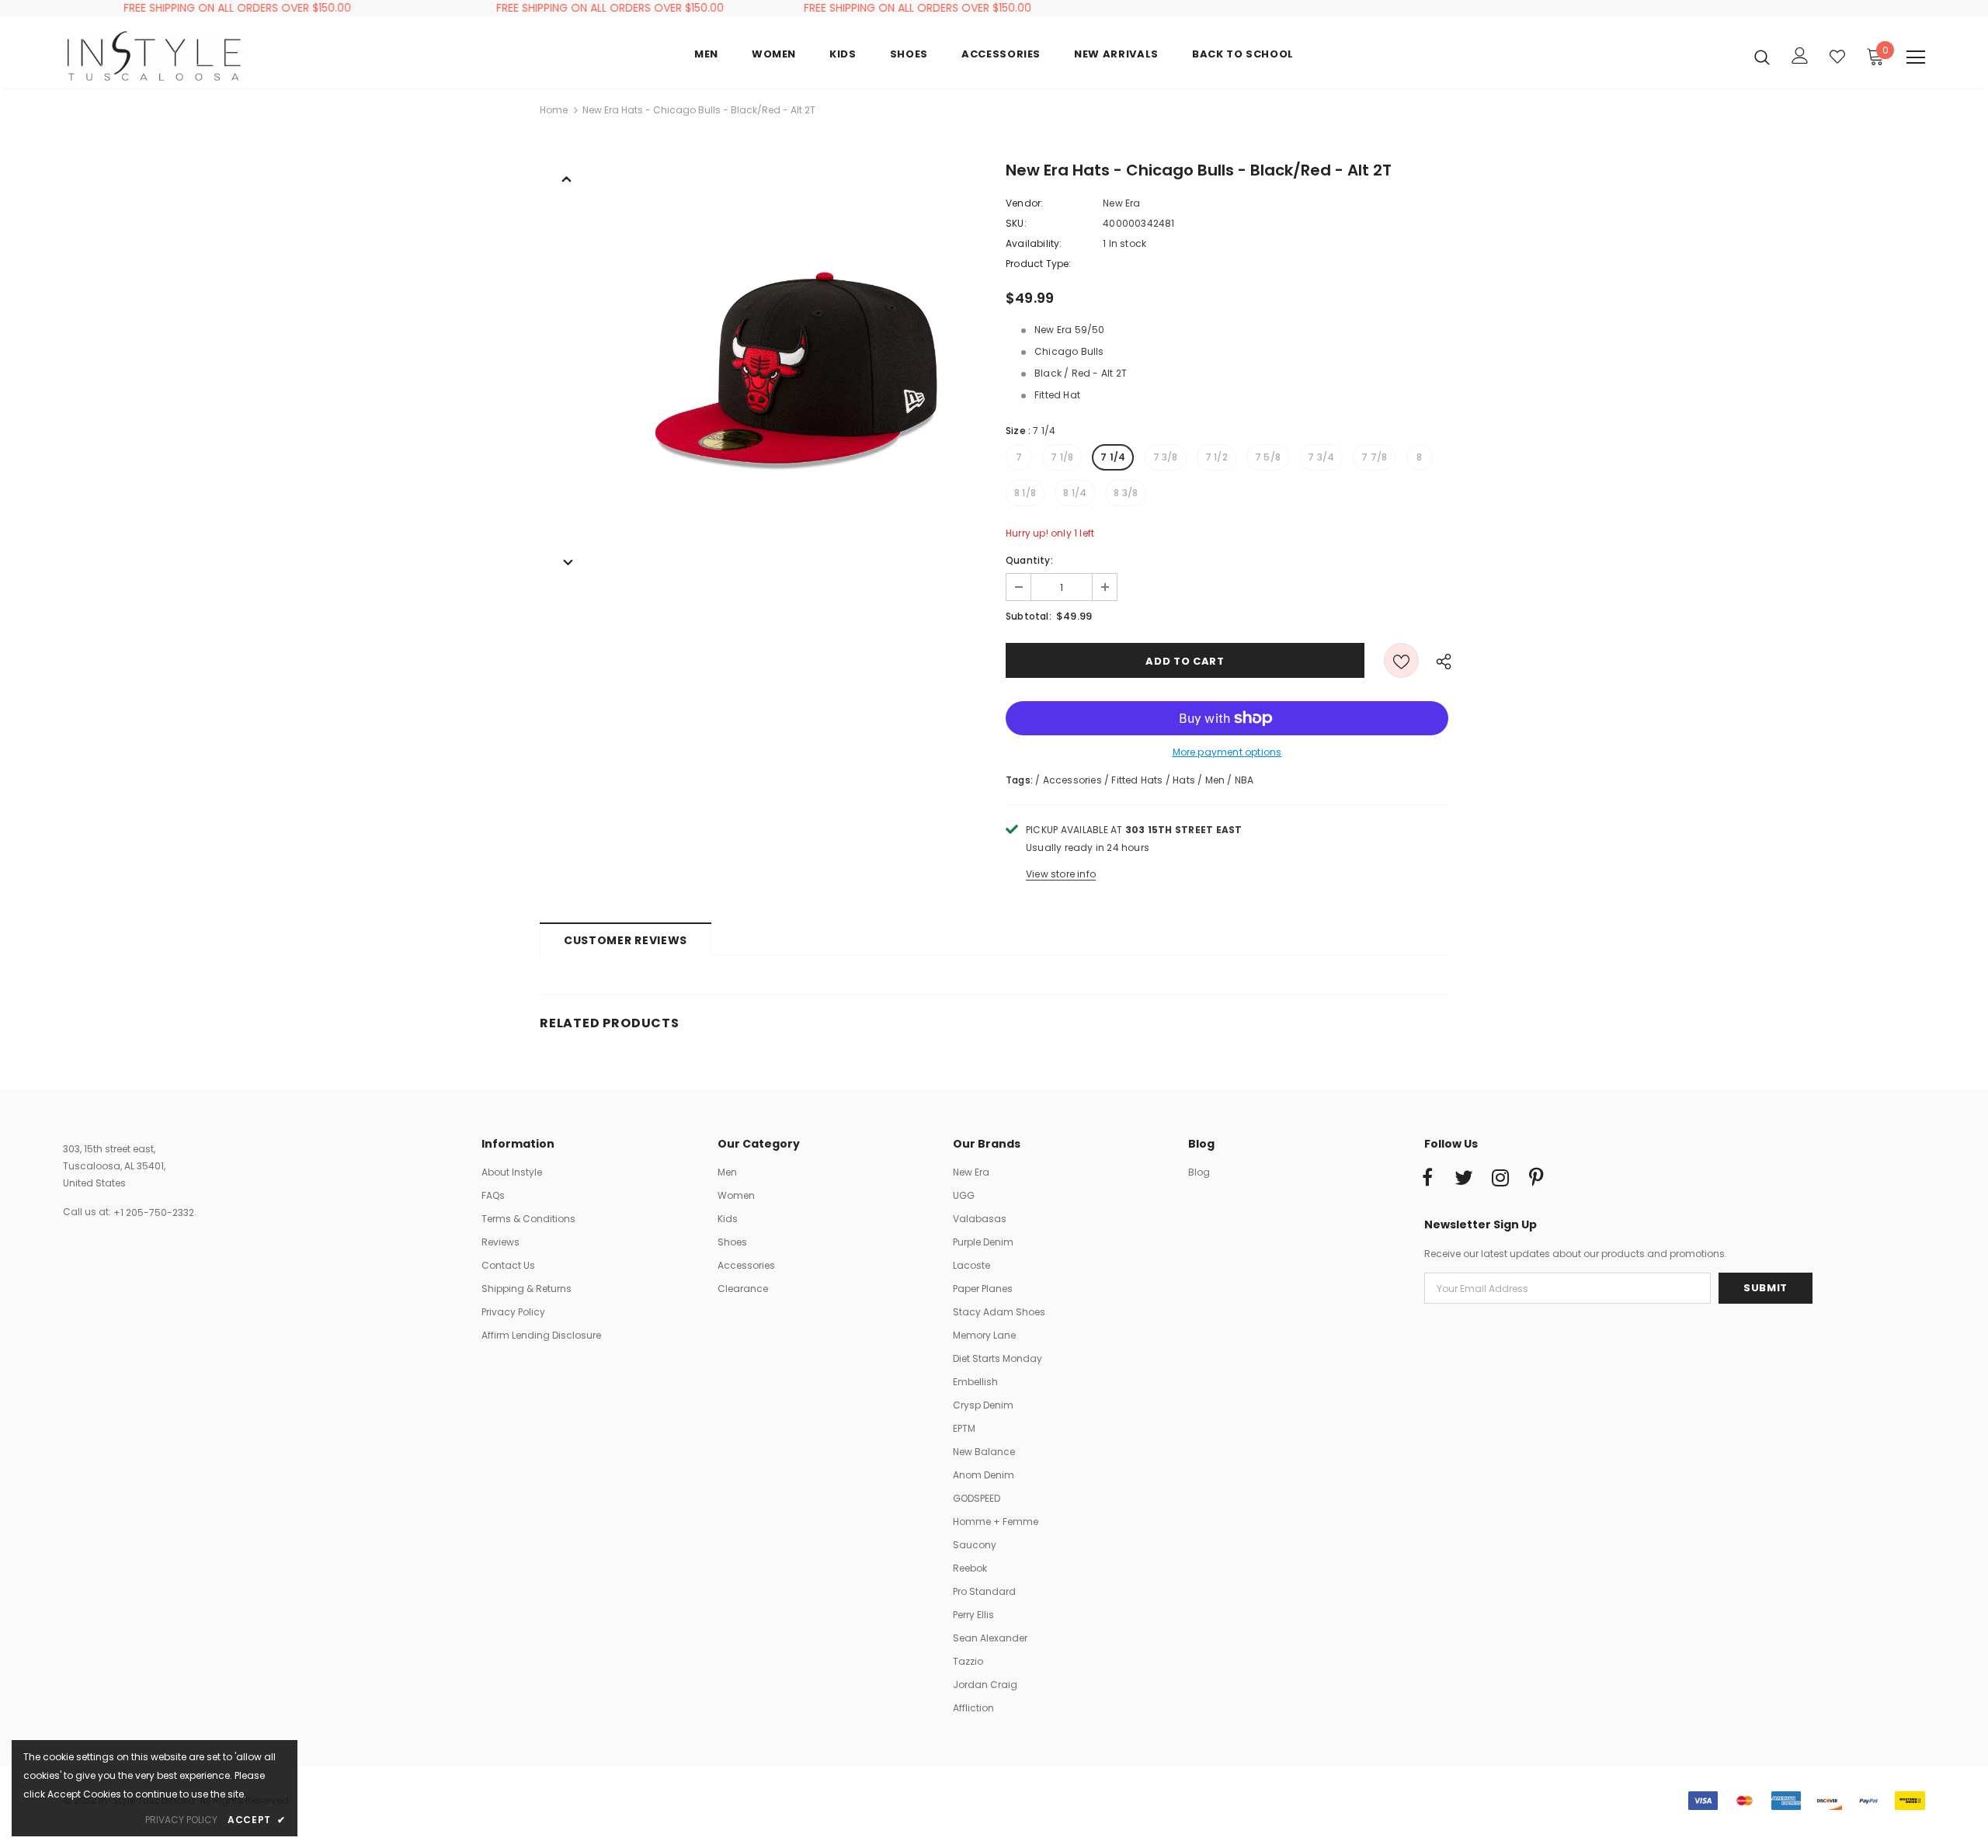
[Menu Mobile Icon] (1916, 57)
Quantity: (1029, 560)
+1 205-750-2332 (154, 1212)
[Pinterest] (1537, 1179)
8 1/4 (1075, 493)
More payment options (1227, 752)
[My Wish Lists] (1837, 57)
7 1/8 (1062, 457)
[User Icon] (1800, 56)
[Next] (567, 561)
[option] (796, 366)
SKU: (1016, 223)
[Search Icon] (1762, 57)
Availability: (1034, 243)
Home (554, 110)
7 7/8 (1374, 457)
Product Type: (1039, 264)
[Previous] (567, 178)
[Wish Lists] (1401, 660)
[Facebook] (1427, 1179)
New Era (1121, 203)
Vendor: (1024, 203)
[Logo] (154, 56)
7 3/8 (1166, 457)
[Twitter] (1464, 1179)
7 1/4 (1113, 457)
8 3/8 (1126, 493)
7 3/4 (1321, 457)
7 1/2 (1216, 457)
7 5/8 (1268, 457)
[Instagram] (1500, 1179)
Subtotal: (1029, 616)
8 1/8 (1025, 493)
